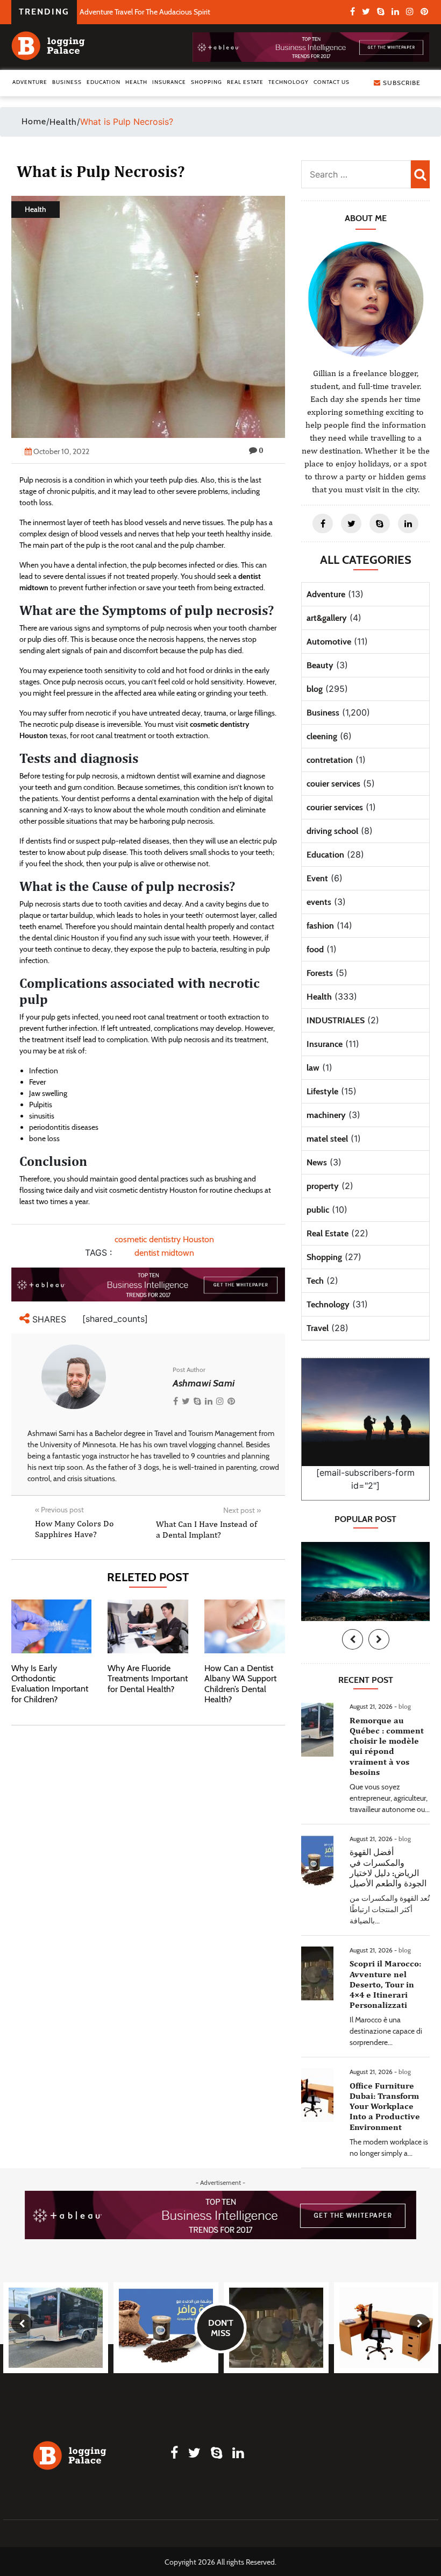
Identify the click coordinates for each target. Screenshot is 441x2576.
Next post (242, 1510)
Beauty (320, 665)
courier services (335, 807)
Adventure (30, 82)
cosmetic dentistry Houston (164, 1239)
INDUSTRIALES (336, 1020)
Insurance (169, 82)
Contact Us (332, 82)
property (323, 1186)
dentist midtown (164, 1253)
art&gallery (327, 618)
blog (315, 689)
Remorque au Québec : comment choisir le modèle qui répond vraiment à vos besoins (387, 1746)
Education (104, 82)
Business (67, 82)
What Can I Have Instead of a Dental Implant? (207, 1529)
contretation (330, 760)
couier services (333, 784)
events (319, 902)
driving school (332, 831)
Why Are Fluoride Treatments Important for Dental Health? (148, 1678)
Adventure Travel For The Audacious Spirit (145, 12)
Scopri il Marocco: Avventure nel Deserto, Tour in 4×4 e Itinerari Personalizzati (385, 1984)
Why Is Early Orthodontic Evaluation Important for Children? (50, 1684)
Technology (289, 82)
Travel (318, 1328)
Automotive (329, 642)
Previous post (59, 1510)
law (313, 1068)
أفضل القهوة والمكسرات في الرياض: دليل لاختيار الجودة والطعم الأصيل (388, 1868)
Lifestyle (322, 1091)
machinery (326, 1115)
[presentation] (353, 1639)
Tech (315, 1281)
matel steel (327, 1139)
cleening (322, 736)
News (317, 1162)
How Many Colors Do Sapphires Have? (74, 1528)
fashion (320, 926)
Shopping (207, 82)
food (315, 949)
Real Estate (245, 82)
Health (136, 82)
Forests (320, 973)
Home (34, 121)
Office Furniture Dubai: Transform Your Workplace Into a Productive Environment (385, 2106)
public (318, 1210)
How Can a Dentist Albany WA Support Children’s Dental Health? (240, 1684)
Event (317, 878)
